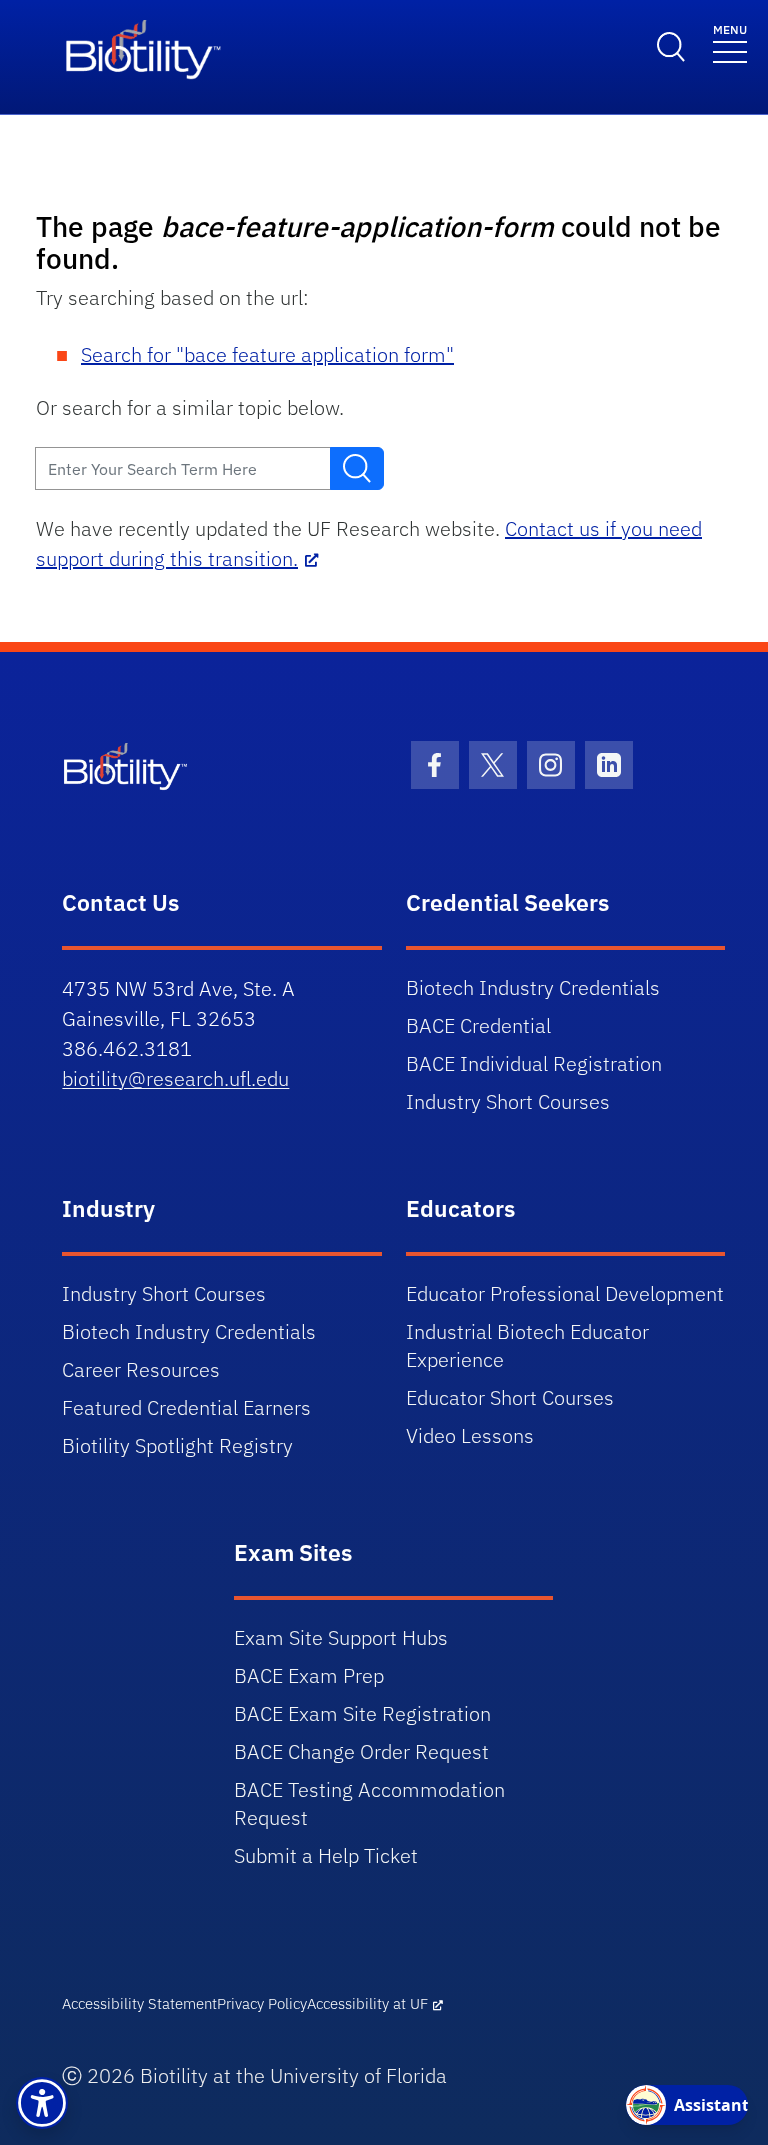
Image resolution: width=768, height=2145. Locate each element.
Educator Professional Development (565, 1293)
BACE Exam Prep (309, 1675)
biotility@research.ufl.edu (175, 1078)
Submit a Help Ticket (326, 1855)
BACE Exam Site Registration (362, 1713)
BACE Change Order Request (361, 1751)
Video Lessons (470, 1435)
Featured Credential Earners (186, 1407)
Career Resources (141, 1369)
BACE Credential (478, 1025)
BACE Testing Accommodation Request (369, 1803)
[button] (42, 2103)
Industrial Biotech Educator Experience (527, 1345)
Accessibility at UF (367, 2003)
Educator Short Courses (510, 1397)
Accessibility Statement (139, 2003)
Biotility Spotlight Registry (177, 1445)
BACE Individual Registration (534, 1063)
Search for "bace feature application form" (267, 354)
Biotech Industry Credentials (533, 987)
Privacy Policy (262, 2003)
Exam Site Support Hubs (341, 1637)
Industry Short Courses (508, 1101)
